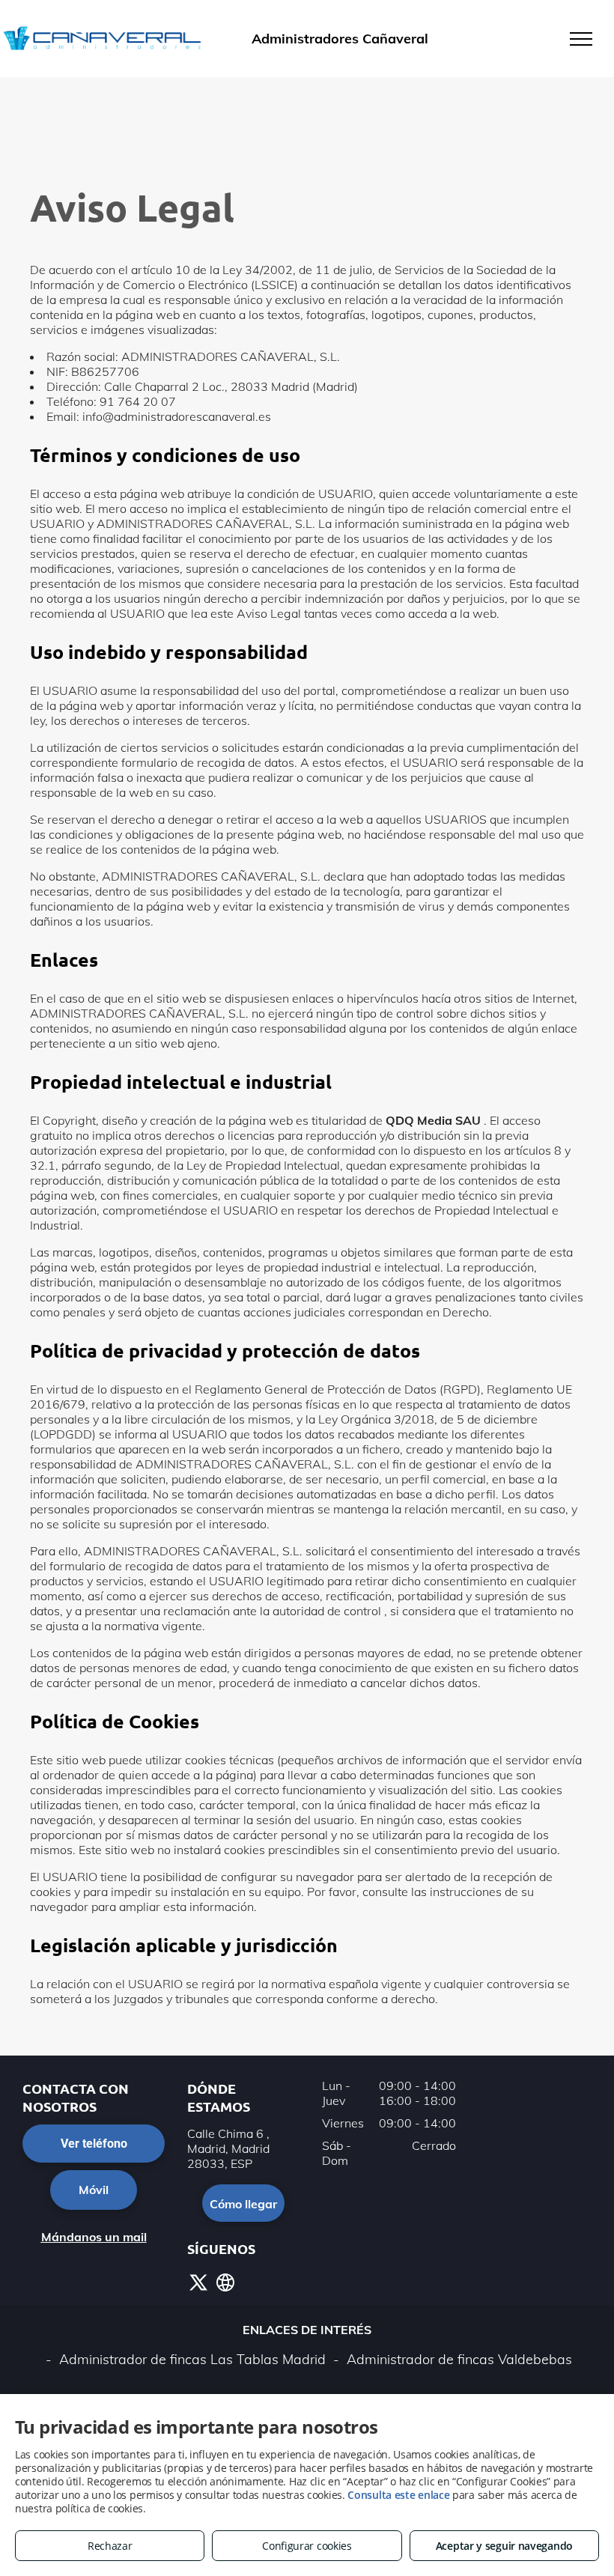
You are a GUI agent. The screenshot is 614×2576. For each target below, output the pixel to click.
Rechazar (110, 2546)
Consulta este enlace (398, 2495)
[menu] (581, 39)
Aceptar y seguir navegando (504, 2546)
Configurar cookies (307, 2546)
